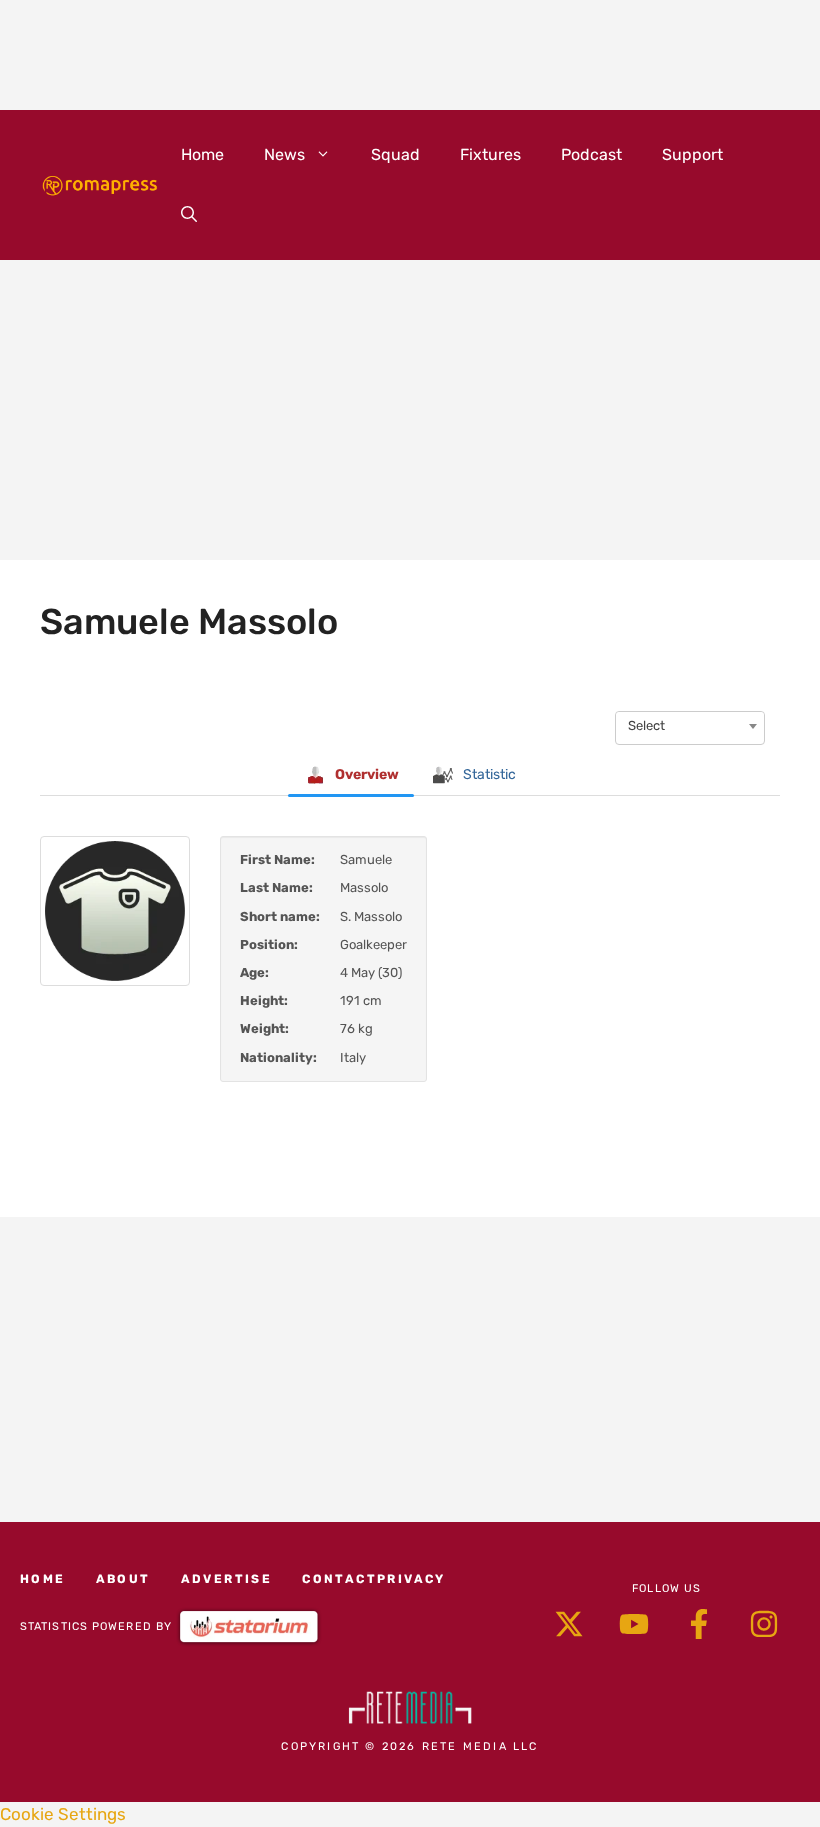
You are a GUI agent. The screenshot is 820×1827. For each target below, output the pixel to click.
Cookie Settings (63, 1814)
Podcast (591, 154)
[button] (189, 215)
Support (692, 154)
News (284, 154)
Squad (395, 154)
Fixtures (490, 154)
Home (202, 154)
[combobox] (690, 726)
